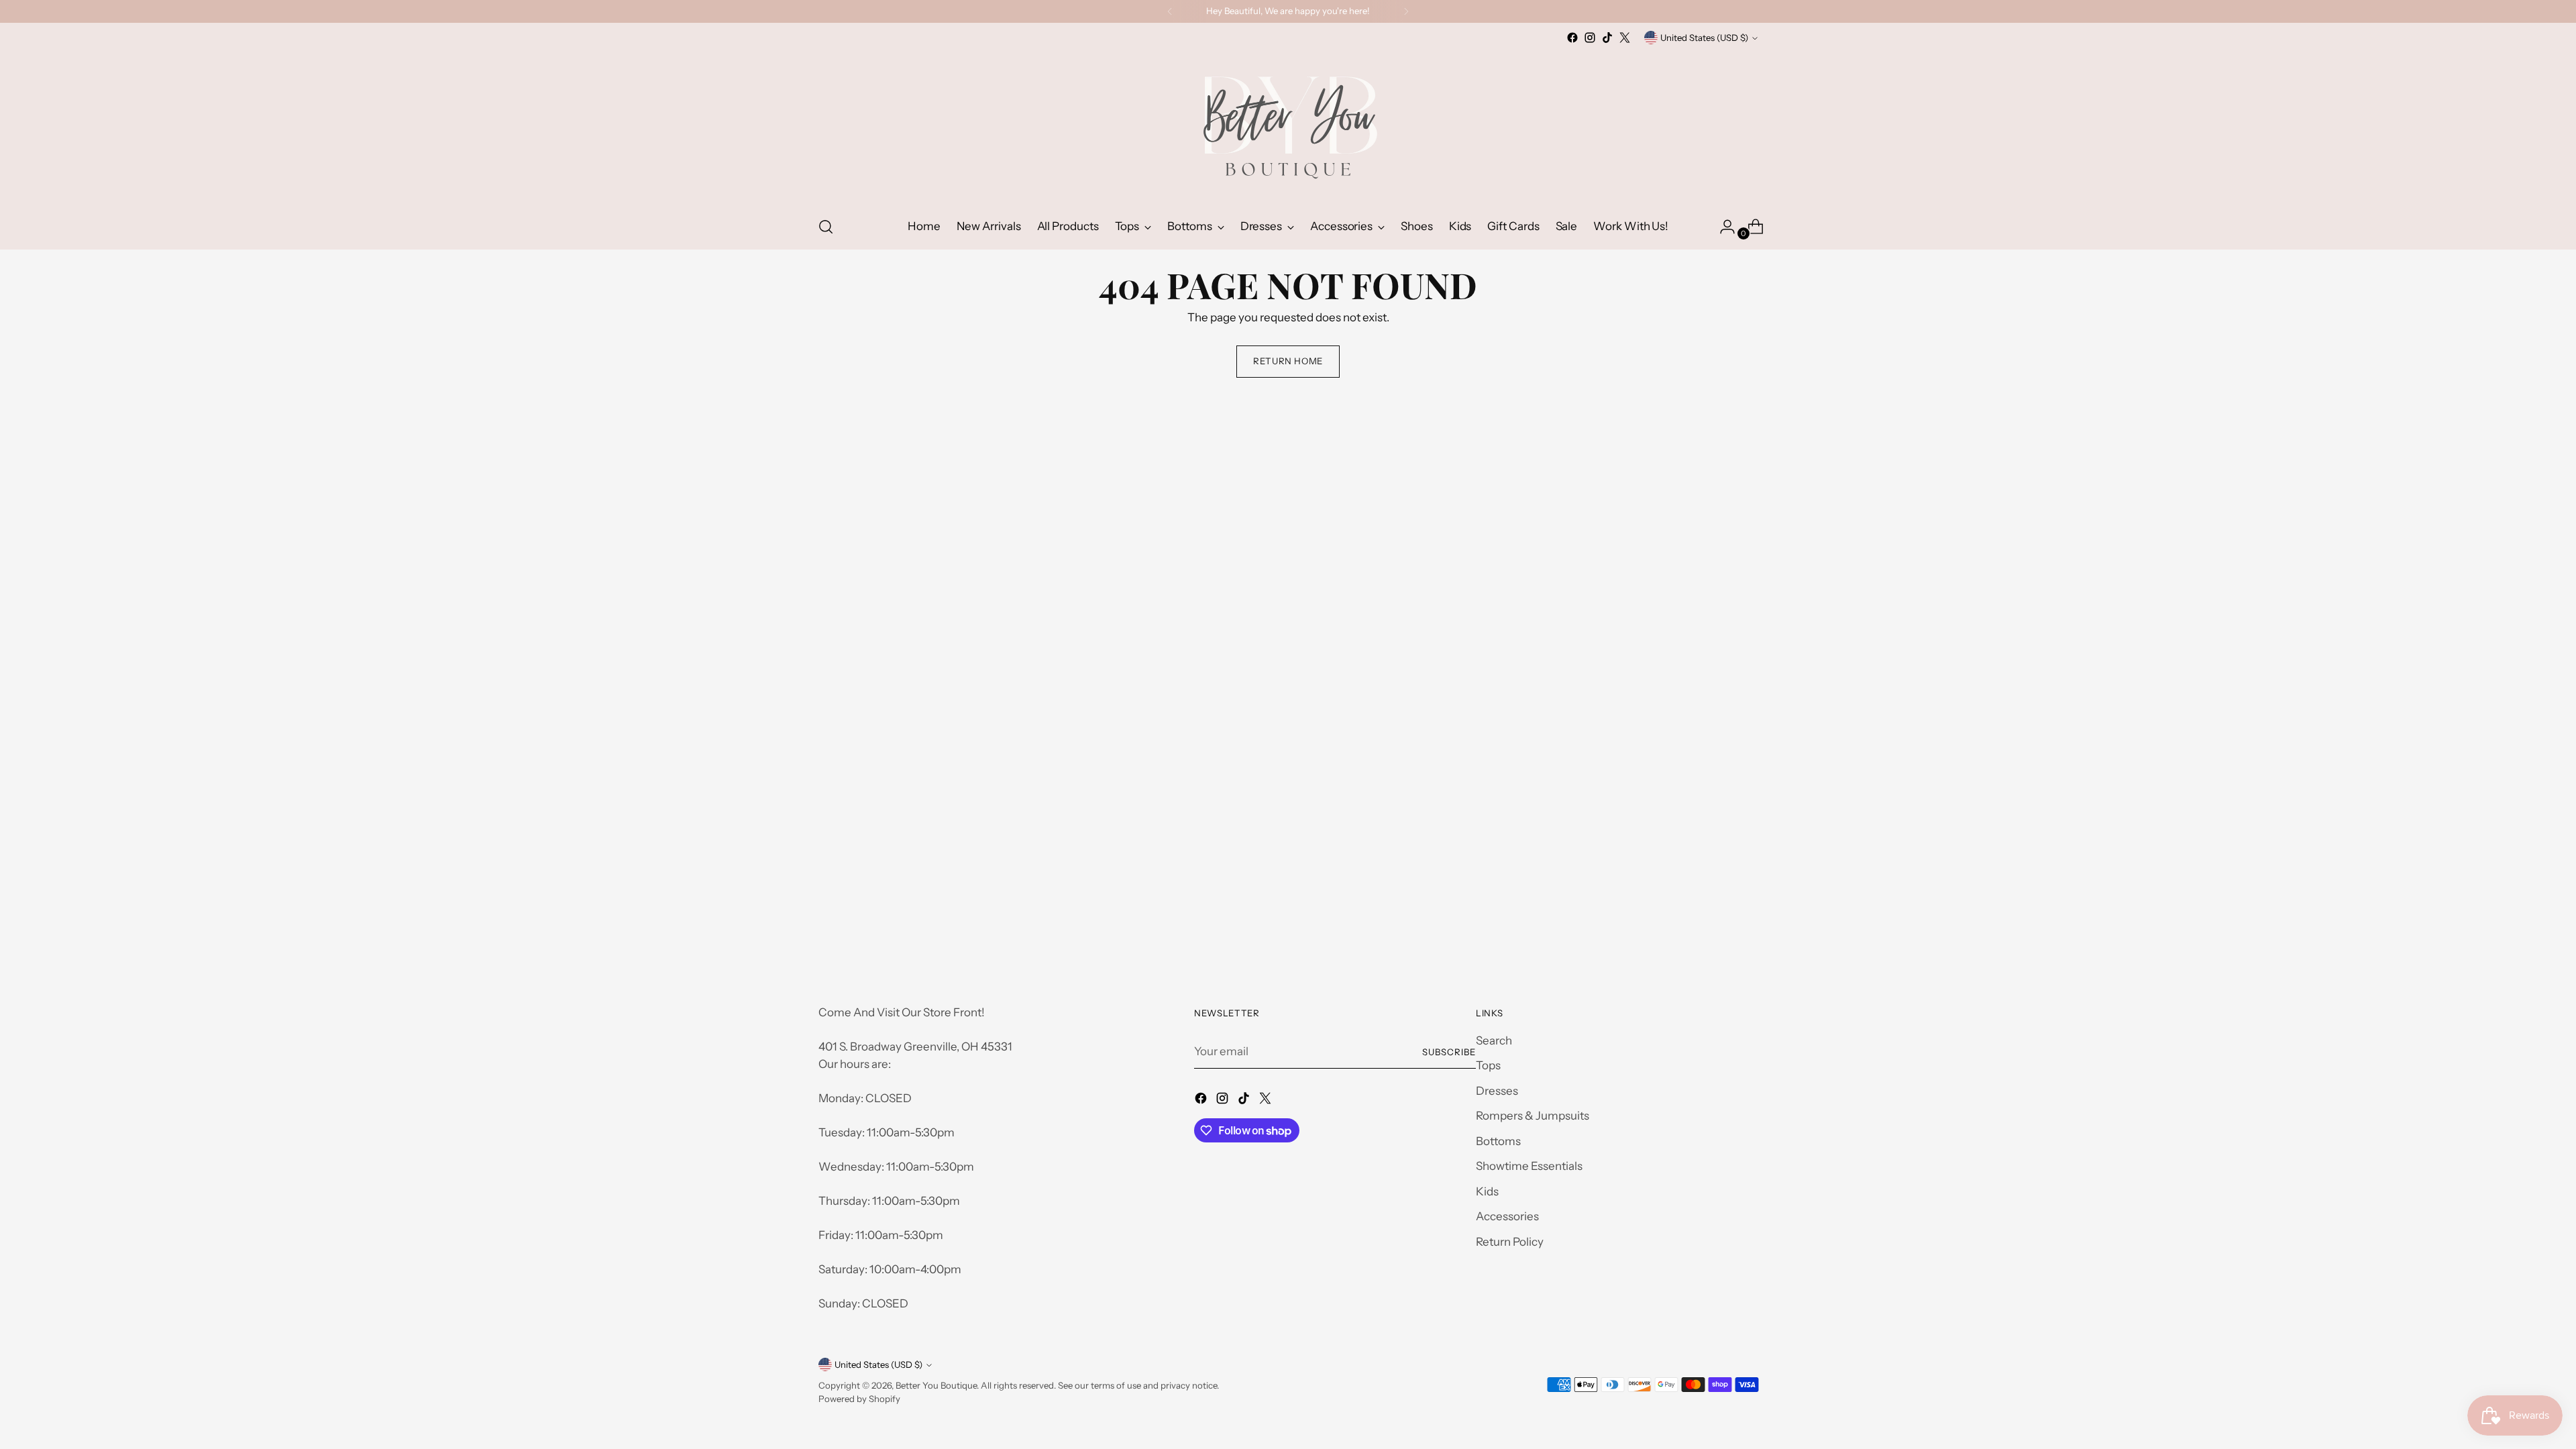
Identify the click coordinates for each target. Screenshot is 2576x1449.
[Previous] (1170, 11)
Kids (1487, 1191)
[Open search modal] (826, 227)
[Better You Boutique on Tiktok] (1607, 38)
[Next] (1406, 11)
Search (1494, 1040)
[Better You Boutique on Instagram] (1590, 38)
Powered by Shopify (859, 1399)
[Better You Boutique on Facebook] (1572, 38)
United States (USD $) (1704, 38)
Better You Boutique (936, 1385)
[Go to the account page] (1722, 227)
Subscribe (1449, 1052)
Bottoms (1498, 1141)
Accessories (1507, 1216)
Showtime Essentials (1529, 1166)
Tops (1488, 1065)
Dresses (1497, 1091)
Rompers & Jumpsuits (1533, 1116)
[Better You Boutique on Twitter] (1625, 38)
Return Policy (1510, 1242)
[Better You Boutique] (1288, 125)
